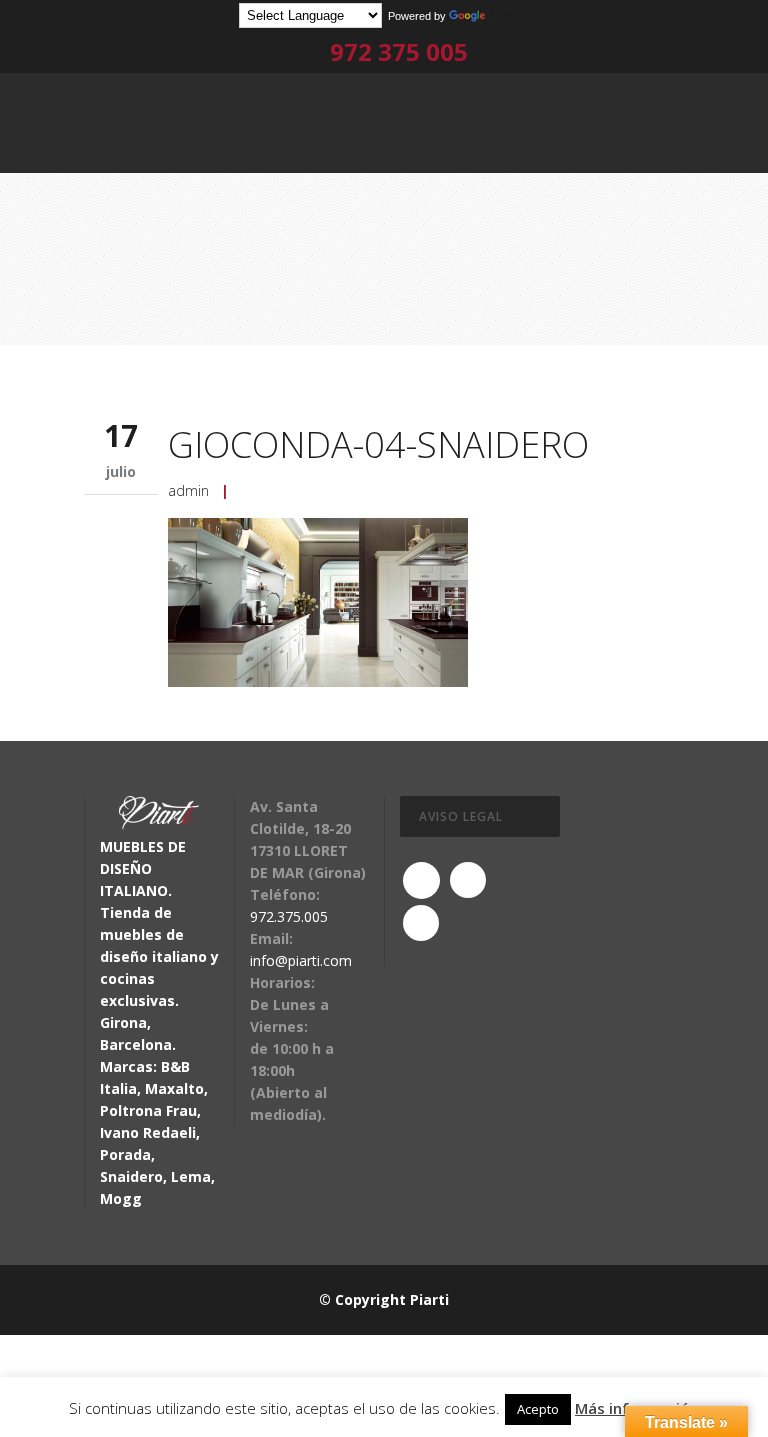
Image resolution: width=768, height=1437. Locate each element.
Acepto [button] (538, 1409)
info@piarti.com (301, 960)
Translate (512, 16)
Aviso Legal (461, 816)
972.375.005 (289, 916)
